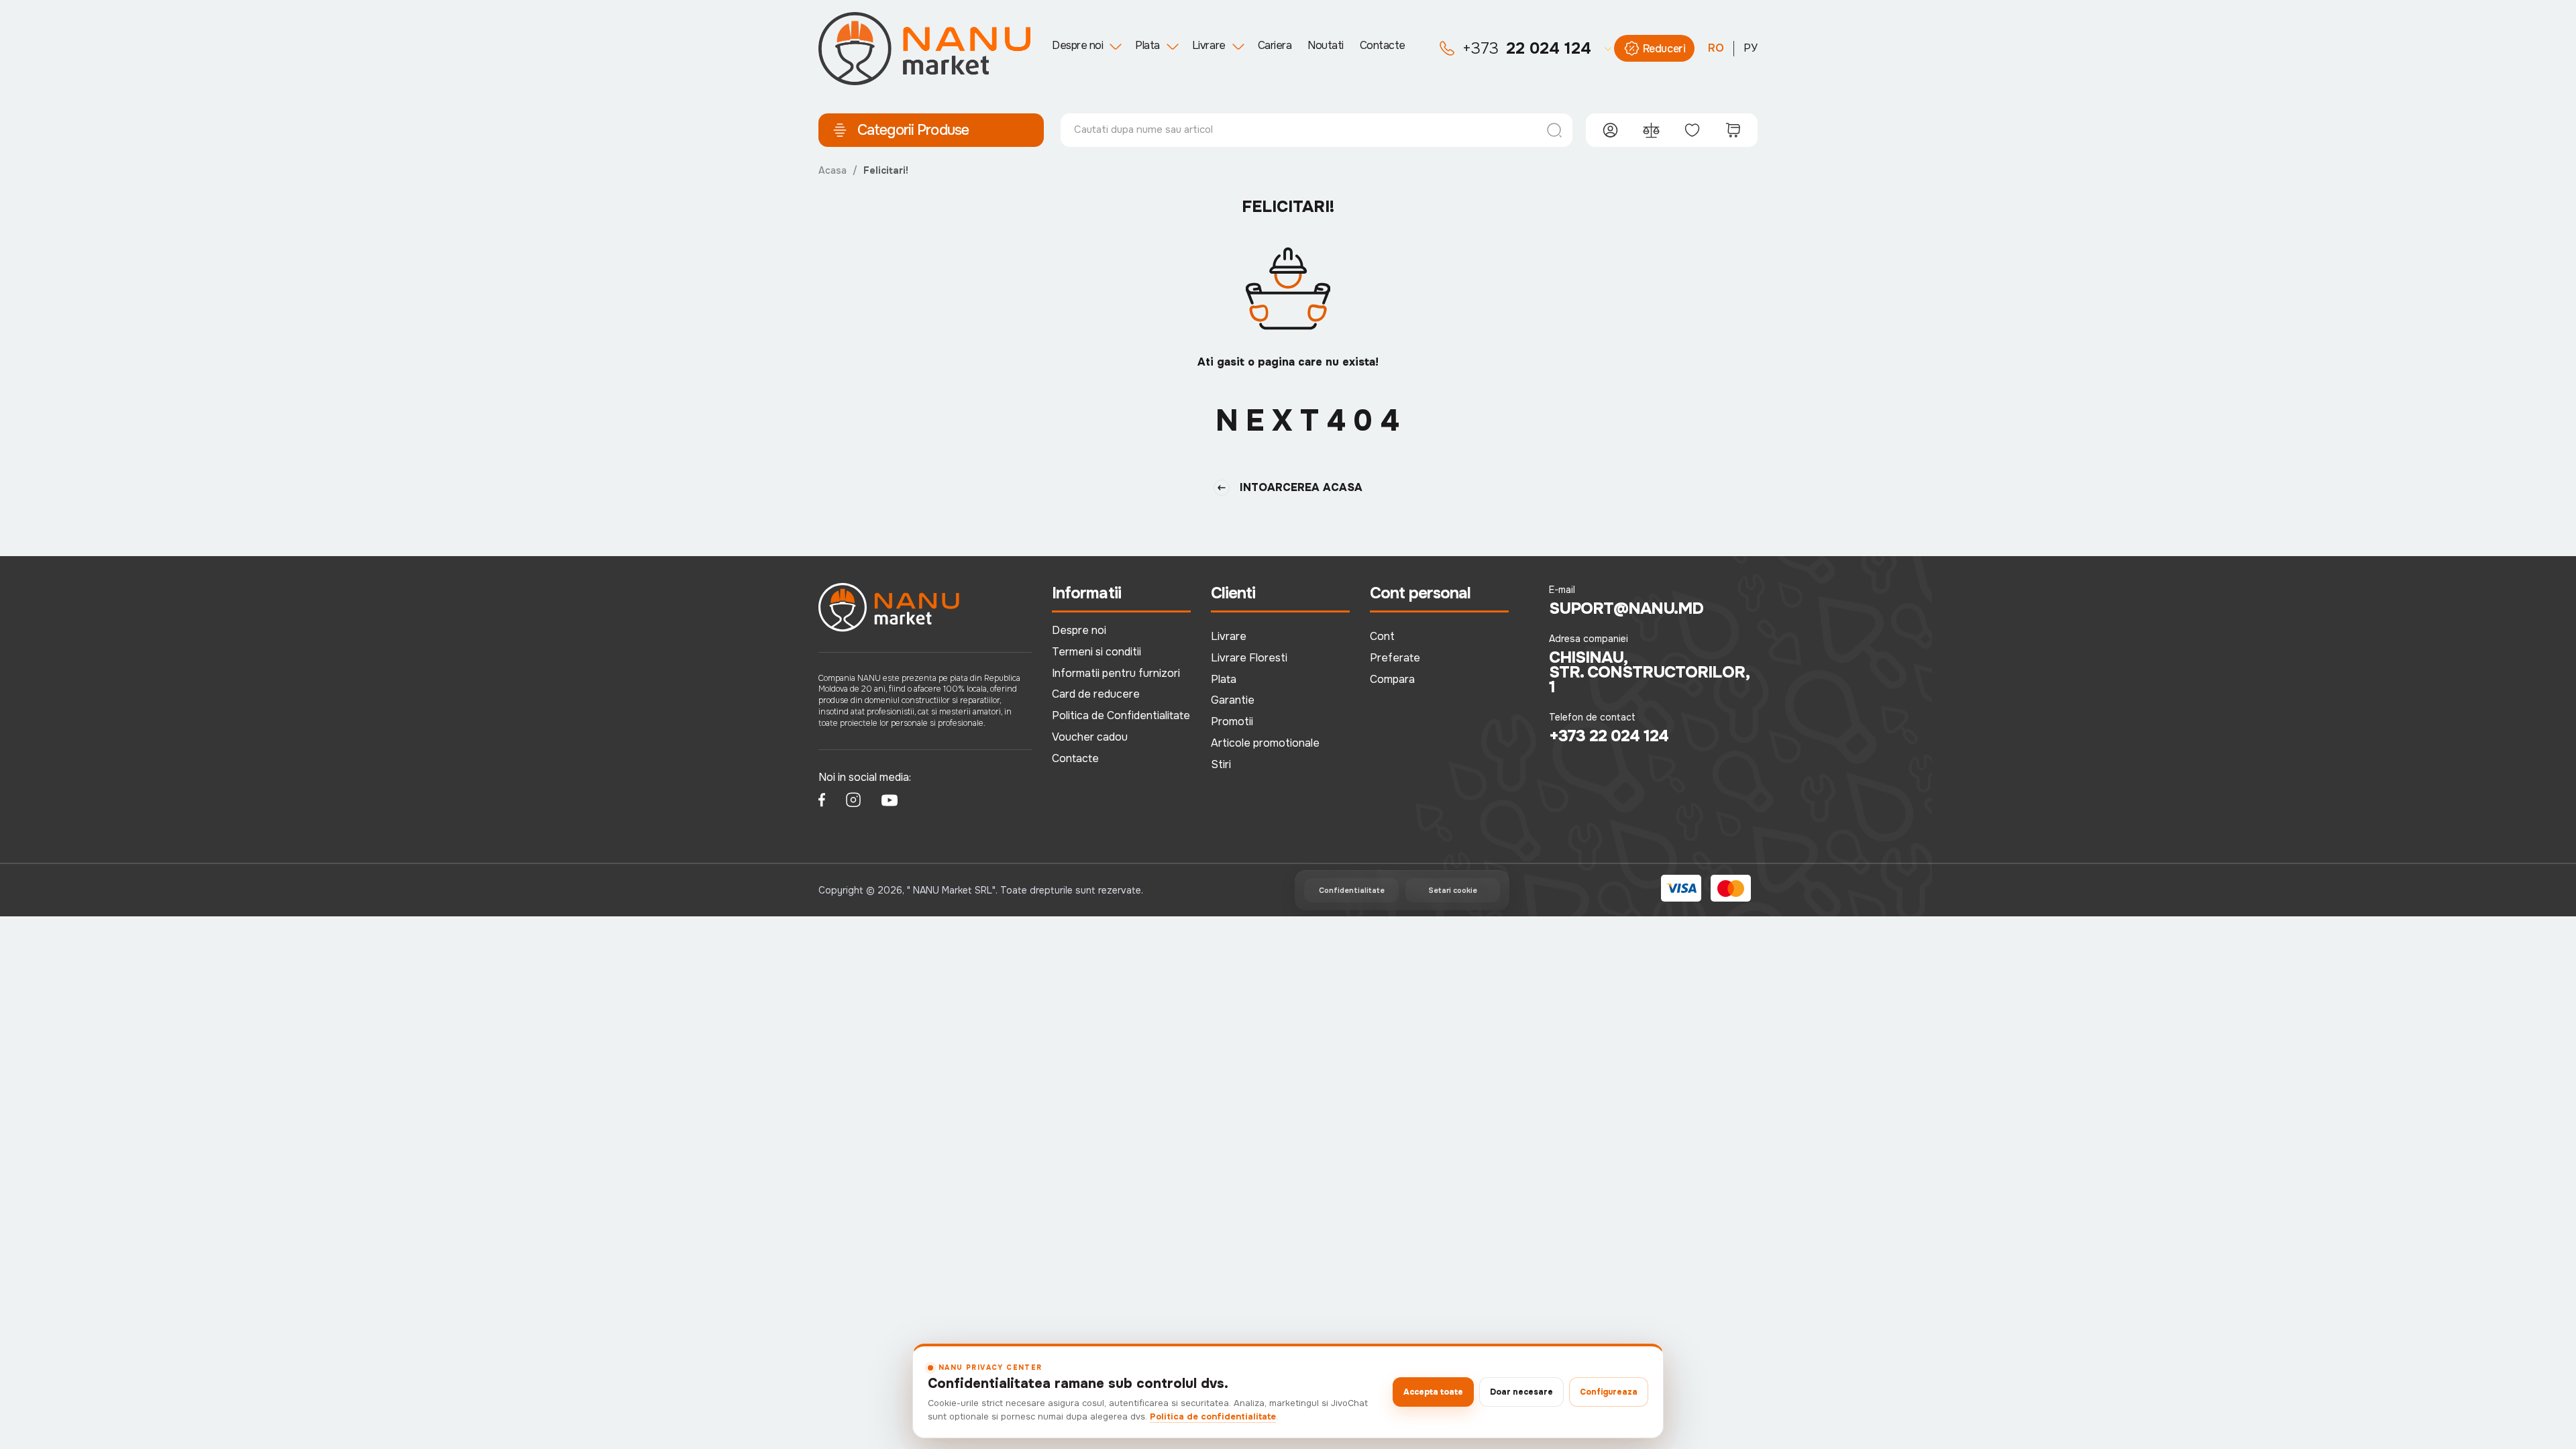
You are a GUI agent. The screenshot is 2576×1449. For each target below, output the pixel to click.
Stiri (1221, 764)
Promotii (1232, 721)
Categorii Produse (913, 130)
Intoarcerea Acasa (1301, 487)
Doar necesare (1521, 1392)
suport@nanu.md (1626, 608)
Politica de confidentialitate (1213, 1416)
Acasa (833, 170)
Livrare (1209, 45)
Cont (1382, 636)
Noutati (1326, 45)
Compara (1392, 679)
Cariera (1275, 45)
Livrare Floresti (1249, 658)
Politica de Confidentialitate (1121, 715)
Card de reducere (1096, 694)
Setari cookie (1453, 890)
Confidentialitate (1352, 890)
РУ (1751, 48)
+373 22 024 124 (1609, 736)
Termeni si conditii (1096, 652)
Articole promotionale (1265, 743)
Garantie (1233, 700)
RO (1716, 48)
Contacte (1383, 45)
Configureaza (1609, 1392)
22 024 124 (1527, 48)
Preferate (1395, 658)
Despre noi (1077, 45)
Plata (1147, 45)
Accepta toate (1433, 1392)
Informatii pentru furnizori (1116, 673)
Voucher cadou (1090, 737)
